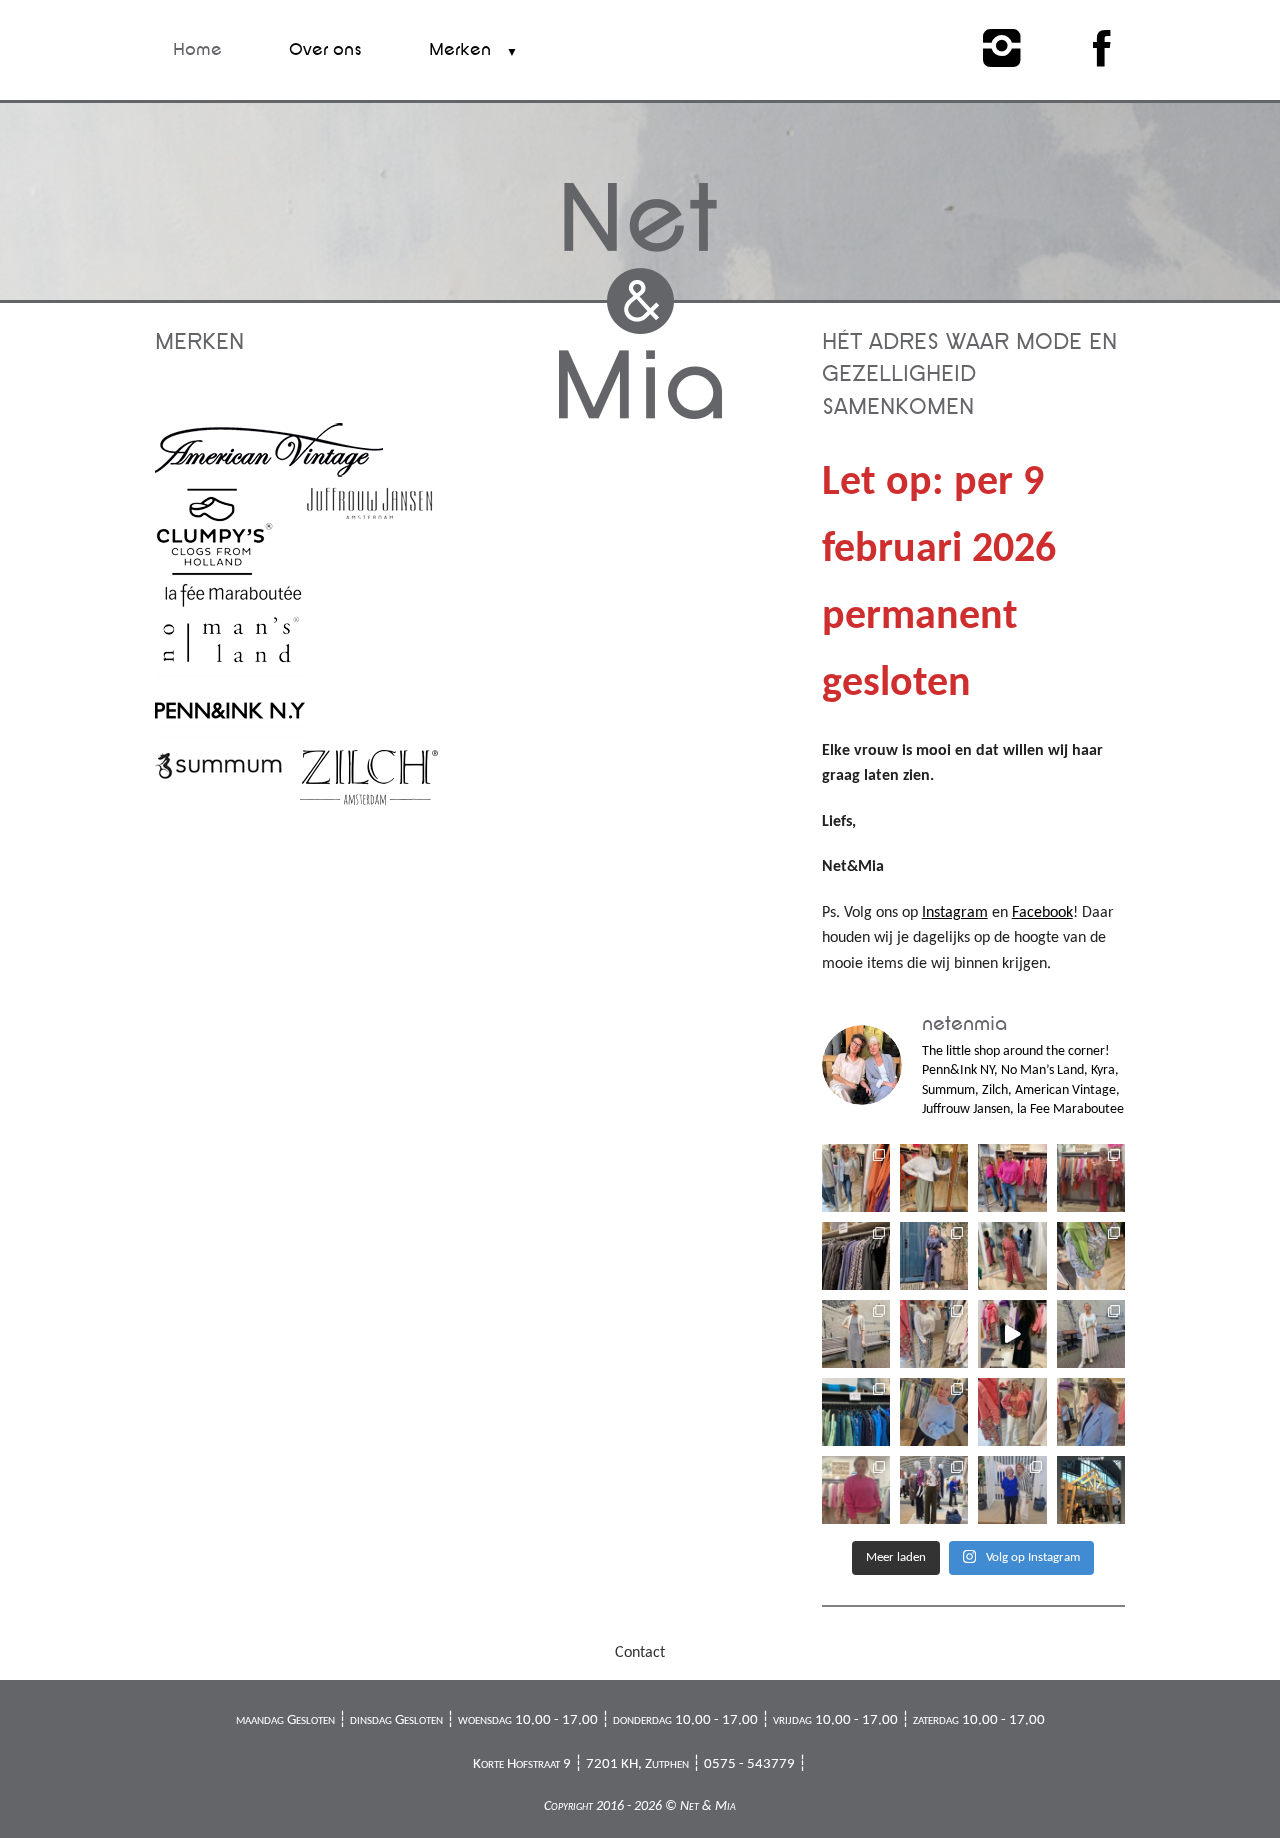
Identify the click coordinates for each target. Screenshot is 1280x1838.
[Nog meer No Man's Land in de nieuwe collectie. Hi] (856, 1256)
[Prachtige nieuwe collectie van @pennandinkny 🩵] (1091, 1412)
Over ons (325, 49)
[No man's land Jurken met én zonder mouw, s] (856, 1334)
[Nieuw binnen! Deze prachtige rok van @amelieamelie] (934, 1178)
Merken (460, 49)
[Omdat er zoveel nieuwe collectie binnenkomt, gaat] (856, 1412)
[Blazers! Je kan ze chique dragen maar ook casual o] (856, 1178)
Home (197, 49)
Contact (640, 1653)
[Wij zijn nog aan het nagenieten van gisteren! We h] (934, 1490)
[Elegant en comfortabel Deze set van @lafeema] (934, 1256)
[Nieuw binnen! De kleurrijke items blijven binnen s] (1091, 1178)
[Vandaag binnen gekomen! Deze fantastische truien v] (856, 1490)
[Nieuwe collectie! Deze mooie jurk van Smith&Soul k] (934, 1334)
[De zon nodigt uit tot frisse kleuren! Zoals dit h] (1091, 1256)
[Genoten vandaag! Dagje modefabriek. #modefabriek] (1012, 1490)
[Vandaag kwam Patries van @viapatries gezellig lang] (1012, 1178)
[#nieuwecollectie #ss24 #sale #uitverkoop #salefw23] (1012, 1334)
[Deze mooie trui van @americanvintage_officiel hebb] (934, 1412)
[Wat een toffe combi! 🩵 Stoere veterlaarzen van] (1091, 1334)
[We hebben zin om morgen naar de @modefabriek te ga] (1091, 1490)
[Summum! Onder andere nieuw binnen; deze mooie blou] (1012, 1412)
